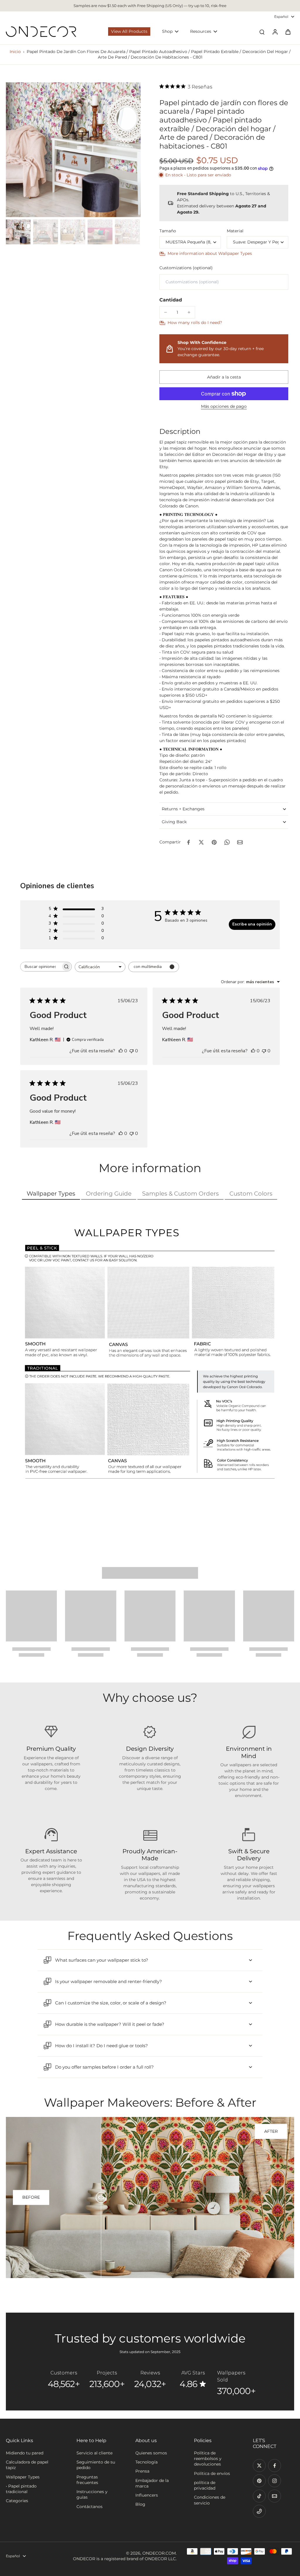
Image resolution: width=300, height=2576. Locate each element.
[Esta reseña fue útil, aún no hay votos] (121, 1051)
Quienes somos (151, 2453)
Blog (140, 2504)
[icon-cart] (288, 32)
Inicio (15, 52)
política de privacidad (205, 2485)
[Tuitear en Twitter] (201, 842)
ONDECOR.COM (159, 2553)
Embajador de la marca (152, 2483)
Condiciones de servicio (210, 2500)
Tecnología (146, 2462)
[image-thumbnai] (18, 232)
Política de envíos (212, 2473)
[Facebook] (275, 2466)
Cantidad (171, 300)
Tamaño (168, 231)
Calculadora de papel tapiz (27, 2465)
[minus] (166, 312)
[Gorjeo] (259, 2466)
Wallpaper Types (23, 2477)
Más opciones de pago (224, 407)
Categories (17, 2501)
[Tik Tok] (259, 2496)
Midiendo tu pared (25, 2453)
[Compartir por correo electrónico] (240, 842)
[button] (224, 377)
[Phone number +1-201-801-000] (259, 2511)
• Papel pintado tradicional (21, 2489)
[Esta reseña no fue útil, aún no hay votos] (132, 1051)
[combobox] (100, 967)
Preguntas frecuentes (87, 2480)
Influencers (147, 2495)
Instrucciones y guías (92, 2494)
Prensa (142, 2471)
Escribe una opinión (252, 924)
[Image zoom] (73, 150)
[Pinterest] (259, 2481)
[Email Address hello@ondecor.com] (275, 2496)
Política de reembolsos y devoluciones (208, 2459)
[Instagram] (275, 2481)
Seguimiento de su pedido (96, 2465)
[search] (262, 32)
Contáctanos (90, 2507)
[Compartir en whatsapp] (227, 842)
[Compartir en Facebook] (188, 842)
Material (235, 231)
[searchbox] (41, 967)
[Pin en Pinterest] (214, 842)
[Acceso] (275, 32)
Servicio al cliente (94, 2453)
